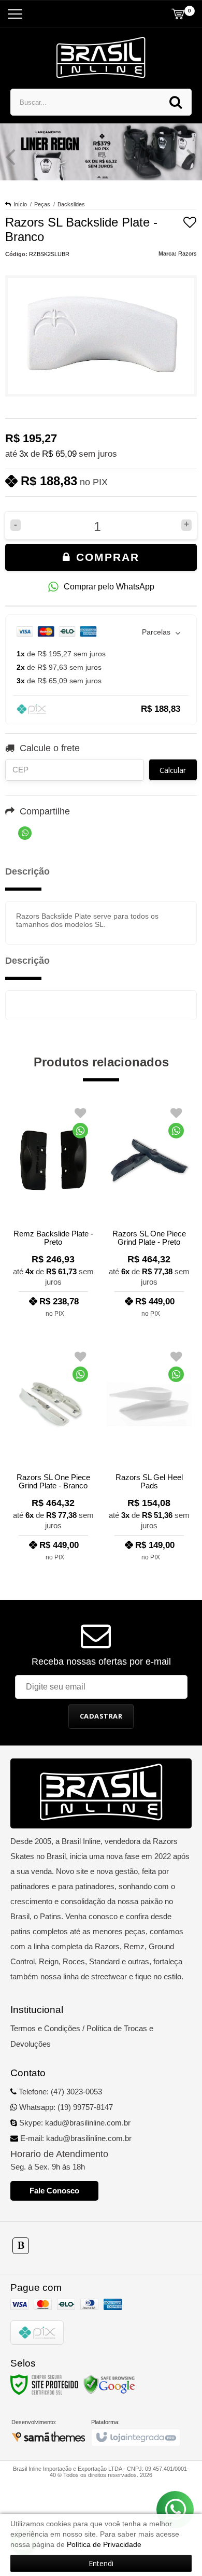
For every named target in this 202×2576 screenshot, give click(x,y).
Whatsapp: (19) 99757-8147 (65, 2107)
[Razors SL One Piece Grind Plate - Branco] (53, 1453)
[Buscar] (176, 102)
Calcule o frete (50, 748)
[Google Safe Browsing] (109, 2384)
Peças (42, 204)
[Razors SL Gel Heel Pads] (149, 1453)
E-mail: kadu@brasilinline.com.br (75, 2138)
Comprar (106, 557)
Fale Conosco (54, 2191)
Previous (10, 157)
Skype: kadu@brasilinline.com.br (74, 2123)
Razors (187, 254)
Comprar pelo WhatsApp (109, 587)
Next (192, 157)
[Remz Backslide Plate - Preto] (53, 1209)
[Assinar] (101, 1716)
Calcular (173, 770)
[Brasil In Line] (101, 58)
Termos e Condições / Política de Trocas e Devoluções (82, 2036)
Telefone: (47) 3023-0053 (59, 2092)
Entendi (101, 2563)
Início (20, 204)
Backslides (71, 204)
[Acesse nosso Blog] (21, 2246)
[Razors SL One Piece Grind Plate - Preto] (149, 1209)
